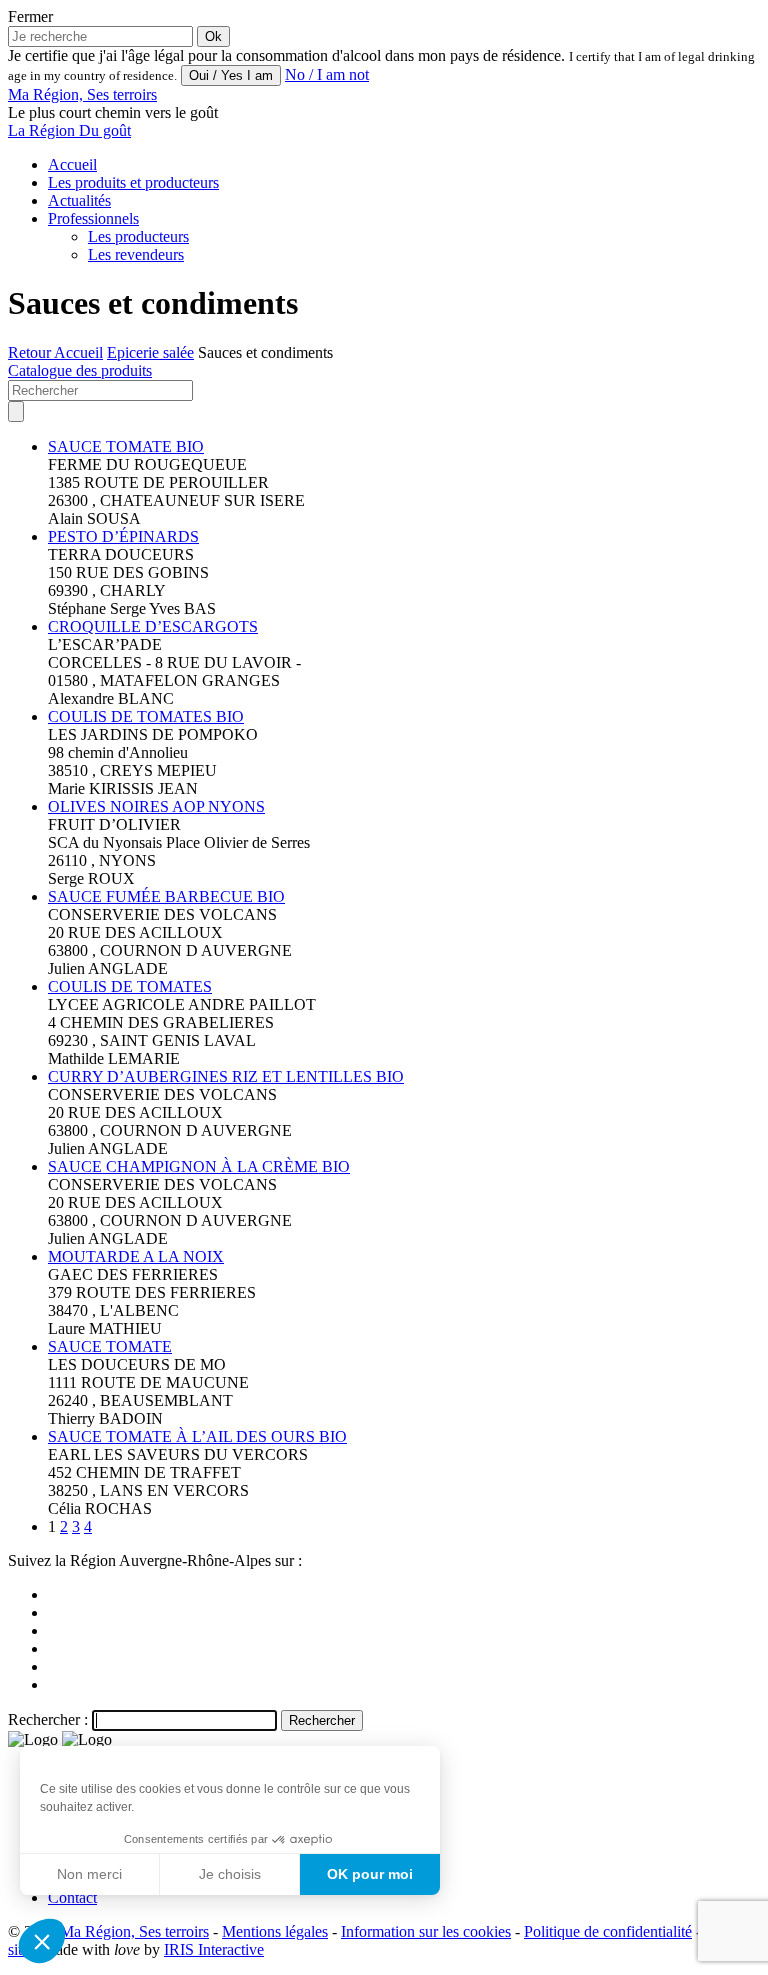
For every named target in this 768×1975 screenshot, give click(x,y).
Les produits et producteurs (133, 182)
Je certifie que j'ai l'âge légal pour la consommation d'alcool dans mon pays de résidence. (286, 55)
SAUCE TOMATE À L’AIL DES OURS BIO (197, 1436)
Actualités (79, 200)
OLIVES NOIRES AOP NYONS (156, 806)
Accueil (72, 164)
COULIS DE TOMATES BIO (146, 716)
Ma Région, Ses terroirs (134, 1931)
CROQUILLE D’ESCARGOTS (153, 626)
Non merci (89, 1874)
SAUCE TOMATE (110, 1346)
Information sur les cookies (426, 1931)
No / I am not (327, 74)
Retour (31, 352)
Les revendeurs (136, 254)
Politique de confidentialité (608, 1931)
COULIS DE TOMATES (130, 986)
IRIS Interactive (214, 1949)
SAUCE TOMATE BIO (126, 446)
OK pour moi (370, 1874)
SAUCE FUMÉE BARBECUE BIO (166, 896)
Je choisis (230, 1874)
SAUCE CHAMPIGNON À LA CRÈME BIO (199, 1166)
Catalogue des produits (80, 370)
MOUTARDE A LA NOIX (136, 1256)
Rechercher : (48, 1719)
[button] (42, 1941)
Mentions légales (275, 1931)
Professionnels (93, 218)
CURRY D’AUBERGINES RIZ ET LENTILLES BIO (226, 1076)
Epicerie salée (150, 352)
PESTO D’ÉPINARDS (123, 536)
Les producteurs (138, 236)
